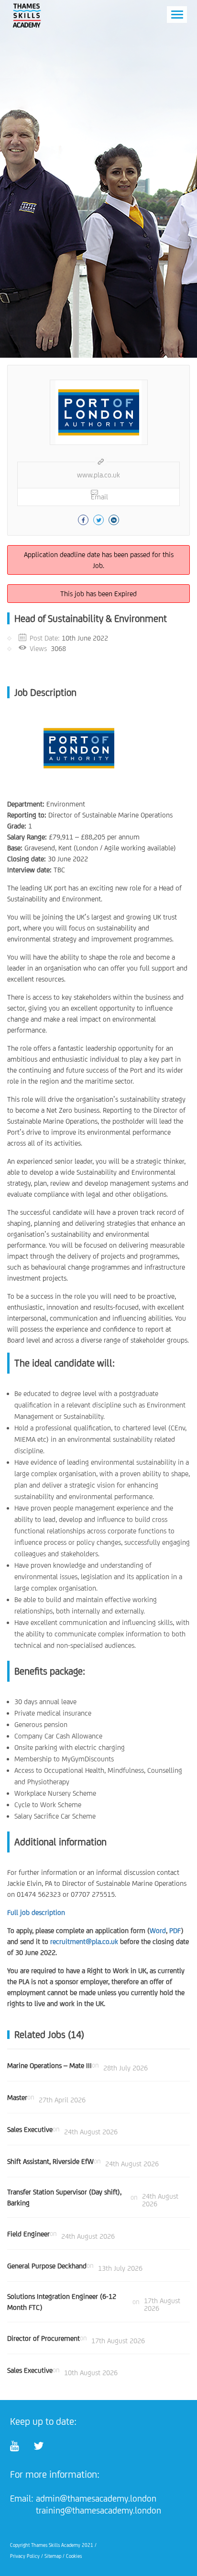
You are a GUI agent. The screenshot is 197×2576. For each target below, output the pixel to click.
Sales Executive (30, 2129)
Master (17, 2097)
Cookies (74, 2556)
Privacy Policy (25, 2556)
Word (158, 1930)
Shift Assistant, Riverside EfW (50, 2161)
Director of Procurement (44, 2338)
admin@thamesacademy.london (96, 2498)
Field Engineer (28, 2234)
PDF (175, 1930)
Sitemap (53, 2556)
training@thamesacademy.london (98, 2510)
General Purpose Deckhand (47, 2266)
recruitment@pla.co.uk (84, 1941)
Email (99, 497)
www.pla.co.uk (98, 475)
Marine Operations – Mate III (49, 2065)
